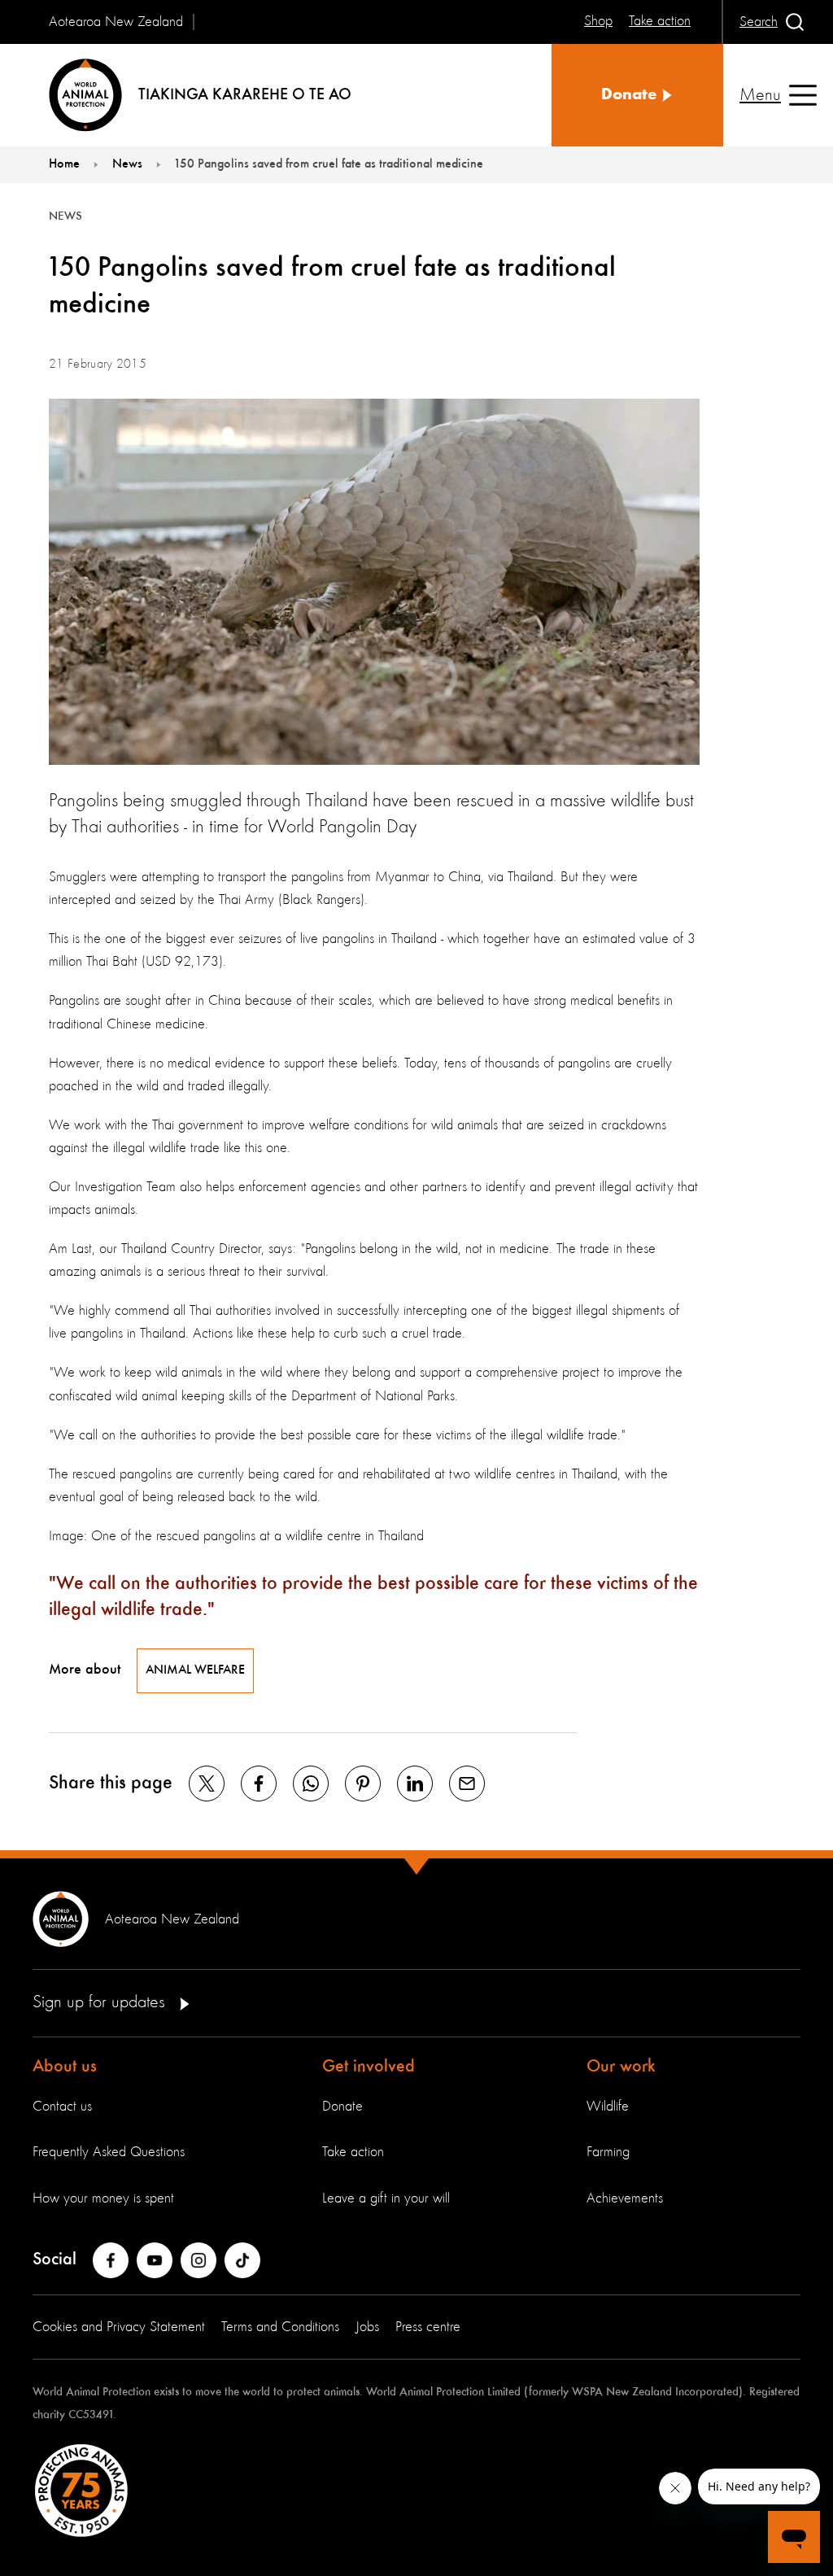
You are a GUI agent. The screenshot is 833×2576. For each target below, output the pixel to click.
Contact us (62, 2107)
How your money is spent (103, 2198)
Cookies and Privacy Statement (119, 2327)
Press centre (428, 2327)
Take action (353, 2152)
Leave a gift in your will (386, 2198)
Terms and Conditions (280, 2327)
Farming (608, 2152)
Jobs (367, 2327)
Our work (621, 2067)
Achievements (625, 2198)
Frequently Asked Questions (109, 2152)
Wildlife (608, 2107)
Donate (342, 2107)
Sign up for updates (101, 2002)
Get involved (369, 2067)
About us (65, 2067)
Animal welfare (195, 1670)
